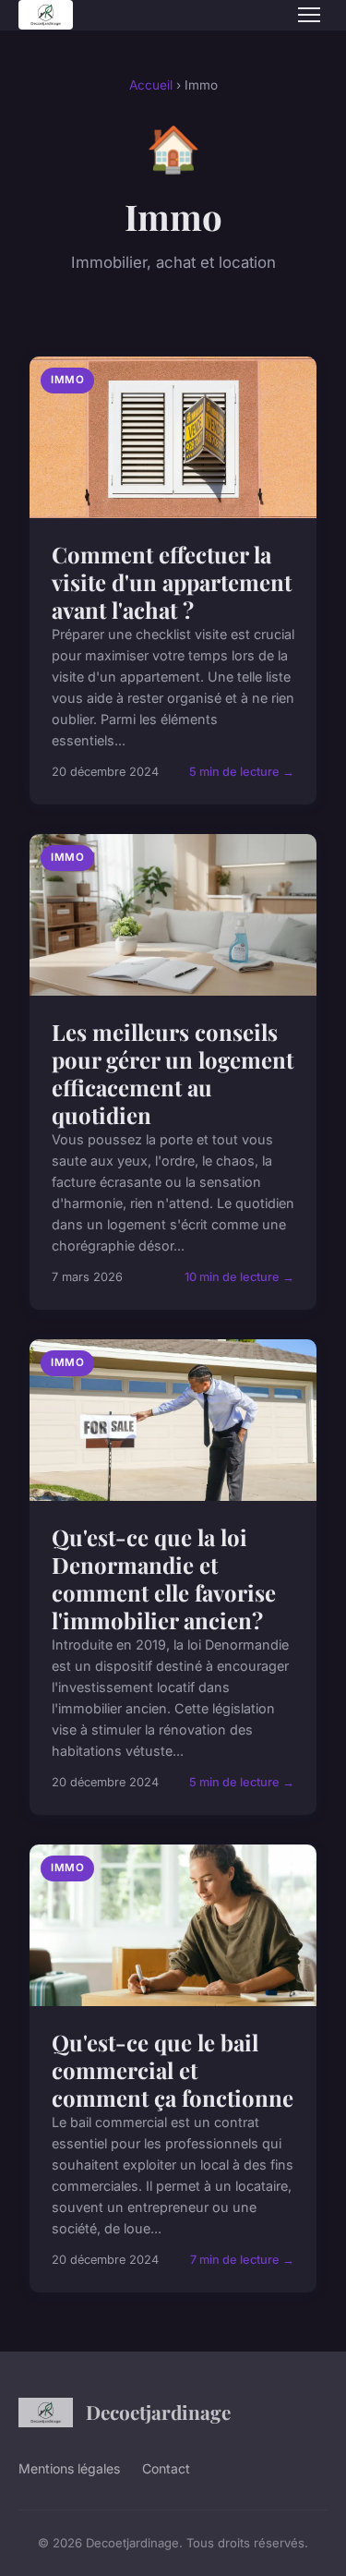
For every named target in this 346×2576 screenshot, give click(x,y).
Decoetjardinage (158, 2412)
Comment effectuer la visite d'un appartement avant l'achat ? (172, 582)
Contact (166, 2468)
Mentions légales (69, 2468)
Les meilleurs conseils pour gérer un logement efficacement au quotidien (173, 1073)
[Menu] (309, 15)
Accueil (151, 85)
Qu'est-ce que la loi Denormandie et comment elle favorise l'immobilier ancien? (164, 1578)
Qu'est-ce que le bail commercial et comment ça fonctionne (173, 2070)
